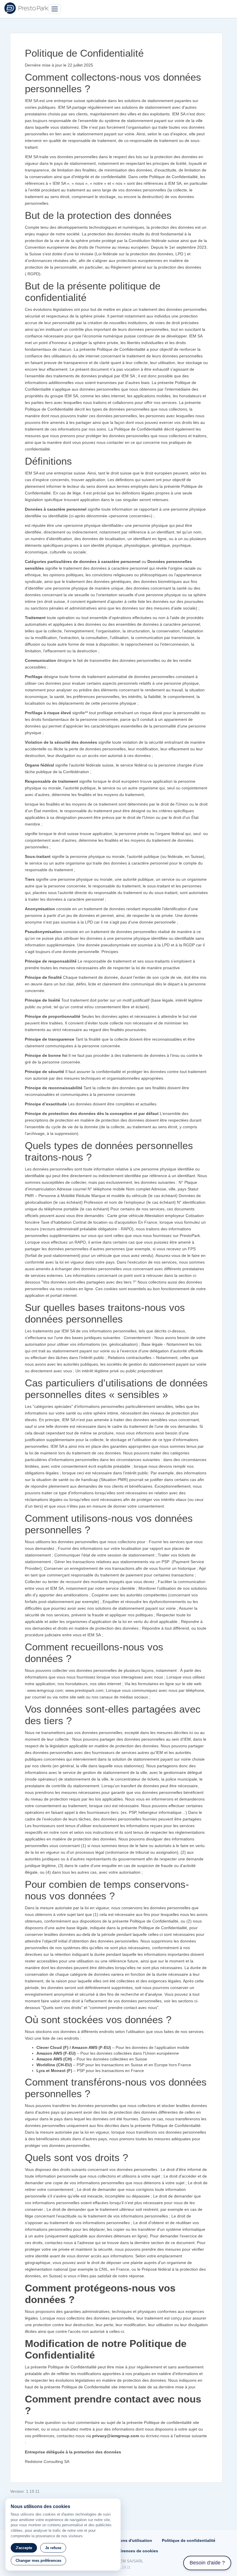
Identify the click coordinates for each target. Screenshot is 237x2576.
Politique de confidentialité (189, 2540)
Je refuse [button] (53, 2548)
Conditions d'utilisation (129, 2540)
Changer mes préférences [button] (38, 2561)
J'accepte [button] (24, 2548)
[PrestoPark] (26, 8)
